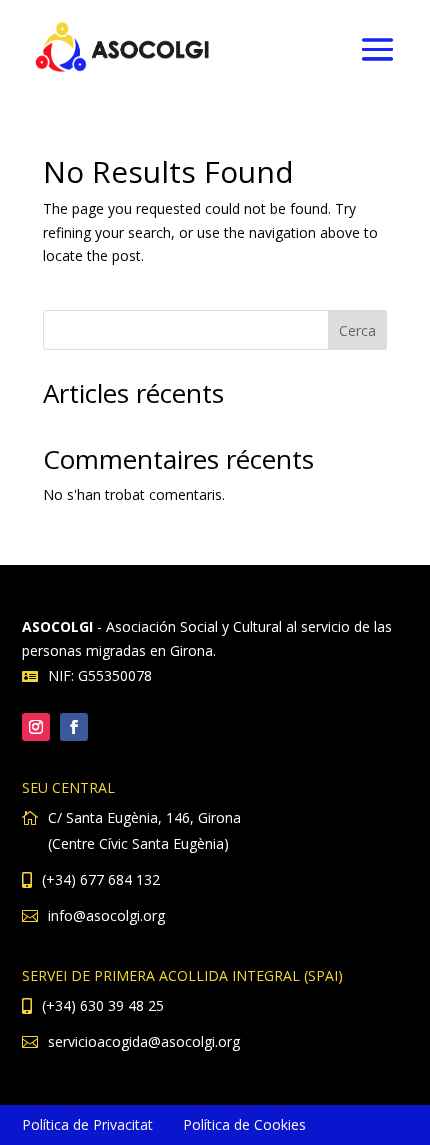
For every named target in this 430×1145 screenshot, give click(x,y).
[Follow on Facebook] (74, 727)
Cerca (357, 330)
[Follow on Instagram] (36, 727)
